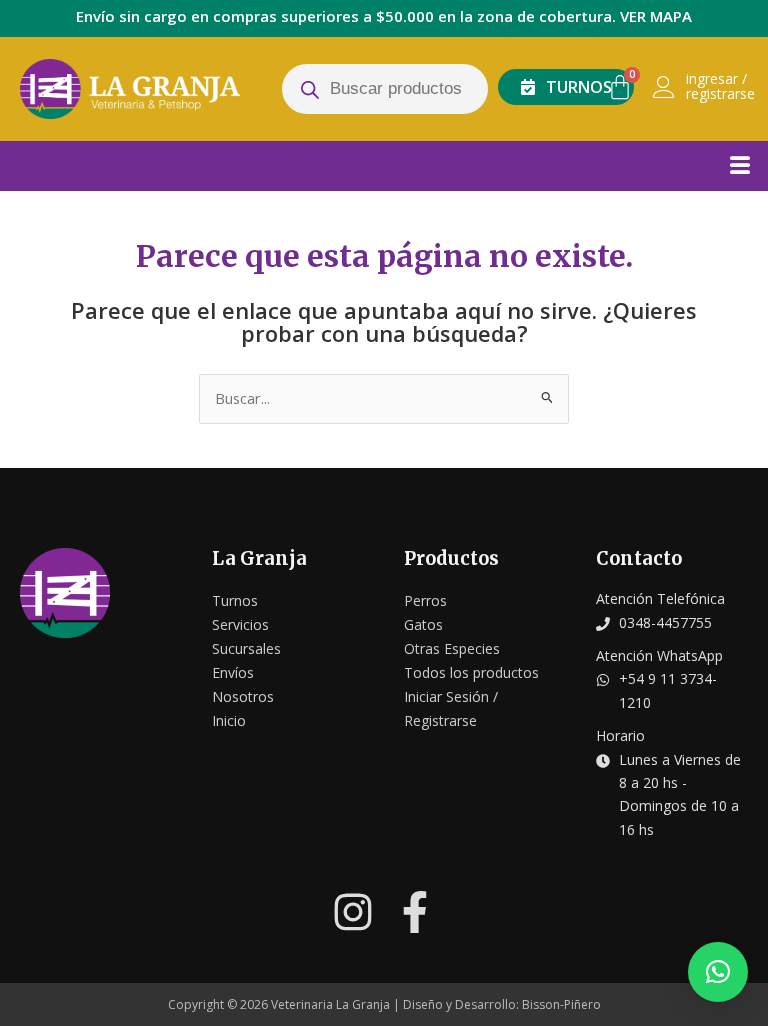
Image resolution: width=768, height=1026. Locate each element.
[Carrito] (620, 87)
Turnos (235, 600)
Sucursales (246, 648)
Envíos (233, 672)
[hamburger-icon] (739, 163)
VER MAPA (656, 16)
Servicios (240, 624)
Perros (425, 600)
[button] (718, 972)
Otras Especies (452, 648)
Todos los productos (471, 672)
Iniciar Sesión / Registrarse (451, 708)
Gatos (423, 624)
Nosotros (243, 696)
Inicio (229, 720)
